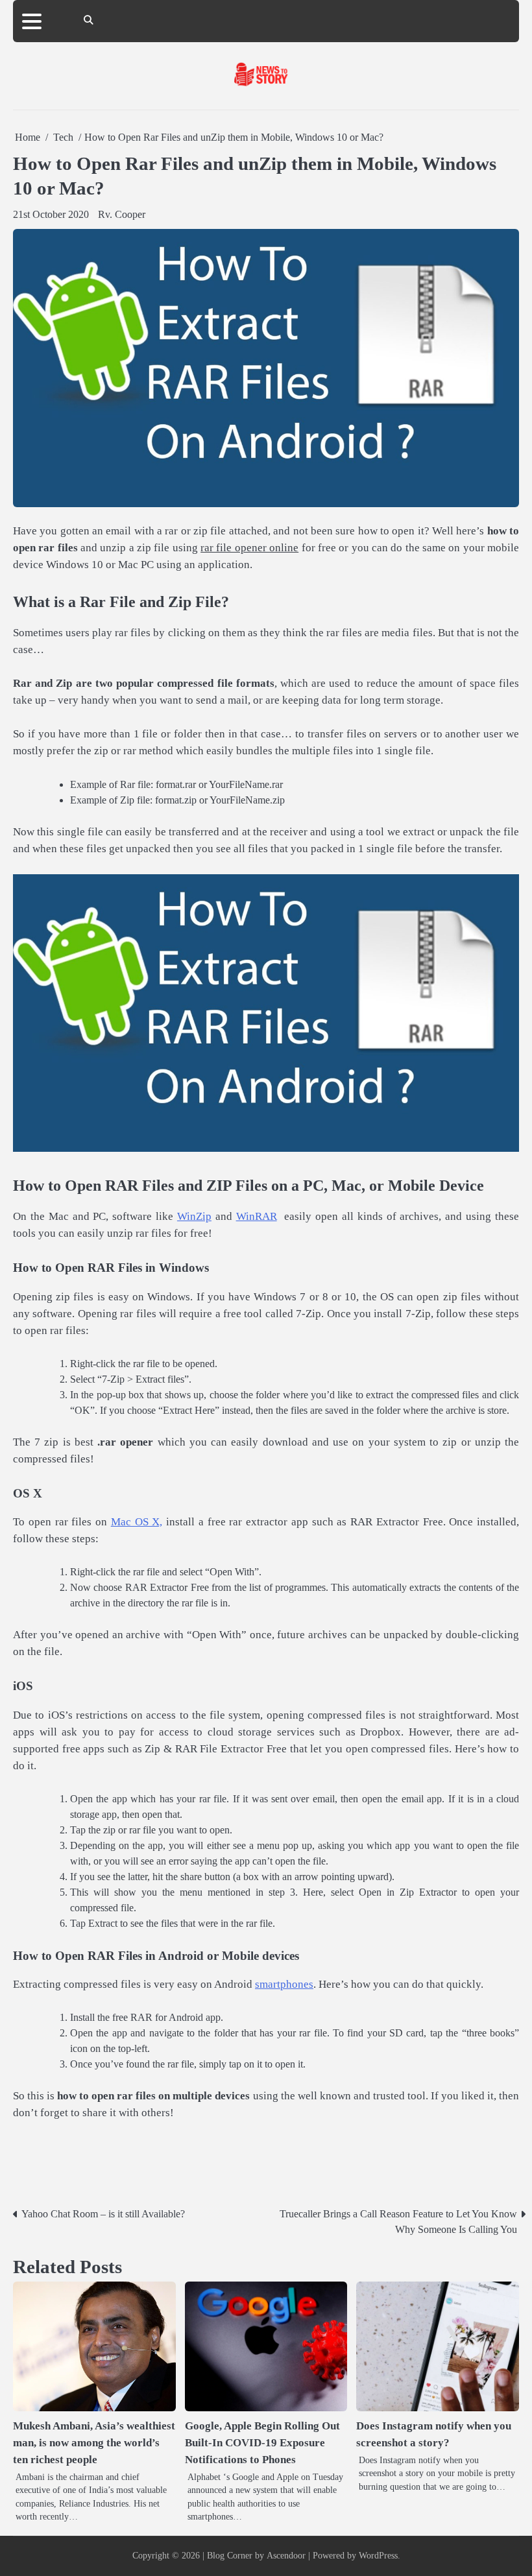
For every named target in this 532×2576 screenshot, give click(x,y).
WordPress (378, 2556)
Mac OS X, (137, 1522)
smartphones (284, 1984)
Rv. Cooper (122, 214)
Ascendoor (286, 2556)
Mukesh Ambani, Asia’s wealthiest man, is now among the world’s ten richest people (94, 2443)
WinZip (194, 1216)
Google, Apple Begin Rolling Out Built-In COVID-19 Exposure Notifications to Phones (262, 2443)
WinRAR (257, 1216)
